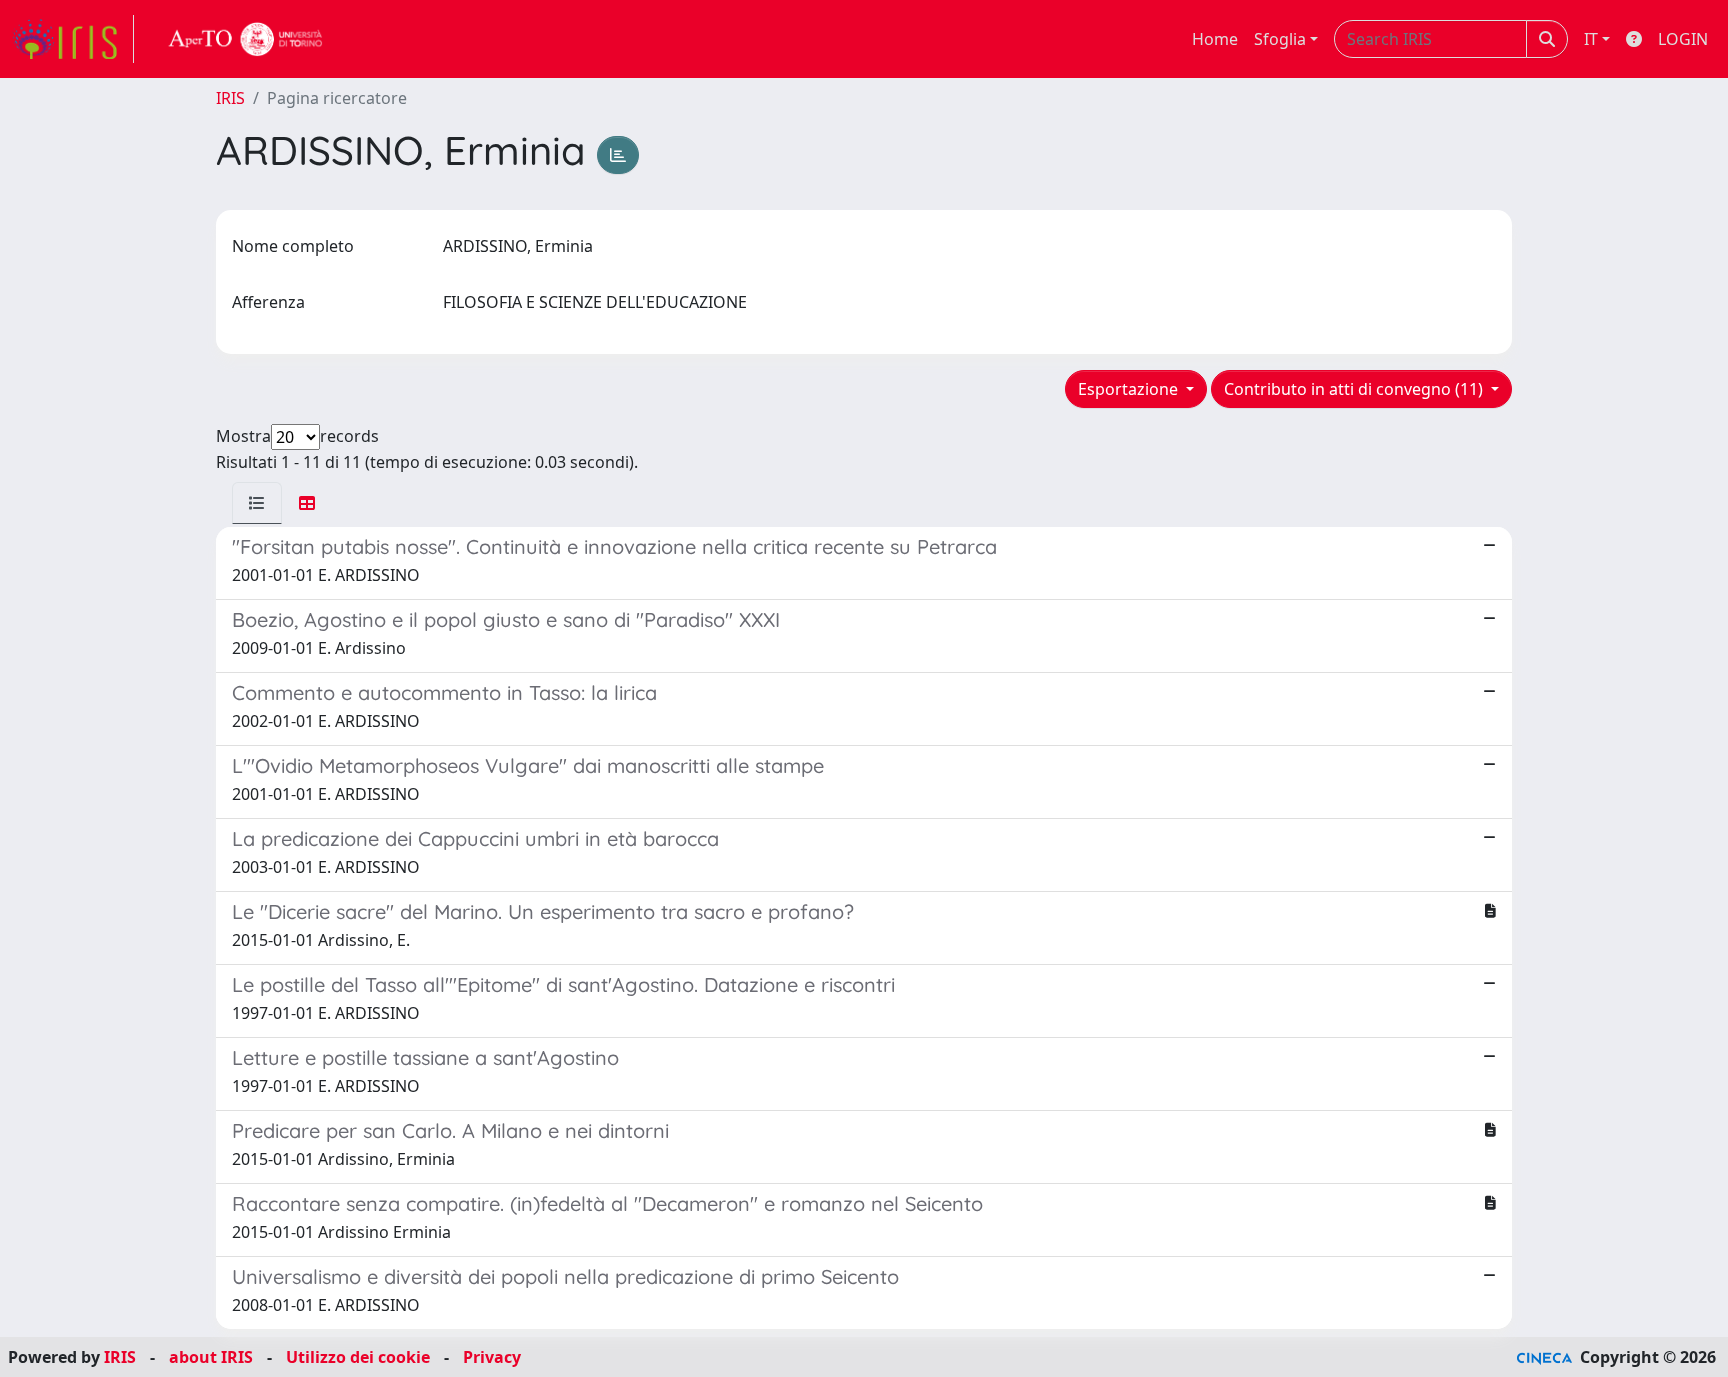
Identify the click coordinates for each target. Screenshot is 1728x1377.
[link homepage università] (246, 39)
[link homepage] (73, 39)
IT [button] (1591, 39)
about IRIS (211, 1357)
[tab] (257, 503)
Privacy (492, 1357)
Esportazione (1130, 389)
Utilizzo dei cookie (358, 1357)
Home (1215, 39)
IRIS (230, 98)
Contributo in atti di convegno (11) (1355, 389)
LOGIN (1683, 39)
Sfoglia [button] (1280, 39)
